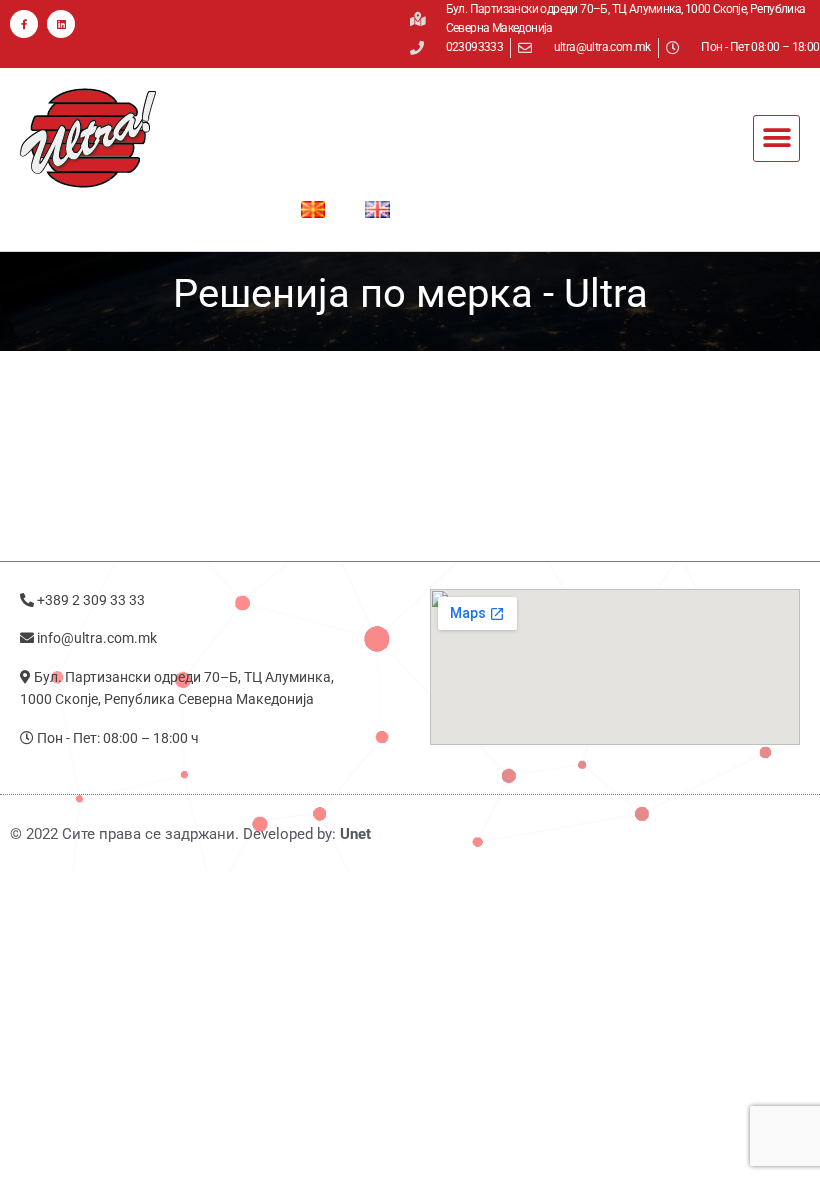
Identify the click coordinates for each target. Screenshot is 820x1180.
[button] (776, 138)
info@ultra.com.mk (97, 638)
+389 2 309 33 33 (91, 600)
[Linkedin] (61, 24)
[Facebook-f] (24, 24)
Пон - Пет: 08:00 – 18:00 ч (118, 738)
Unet (353, 834)
